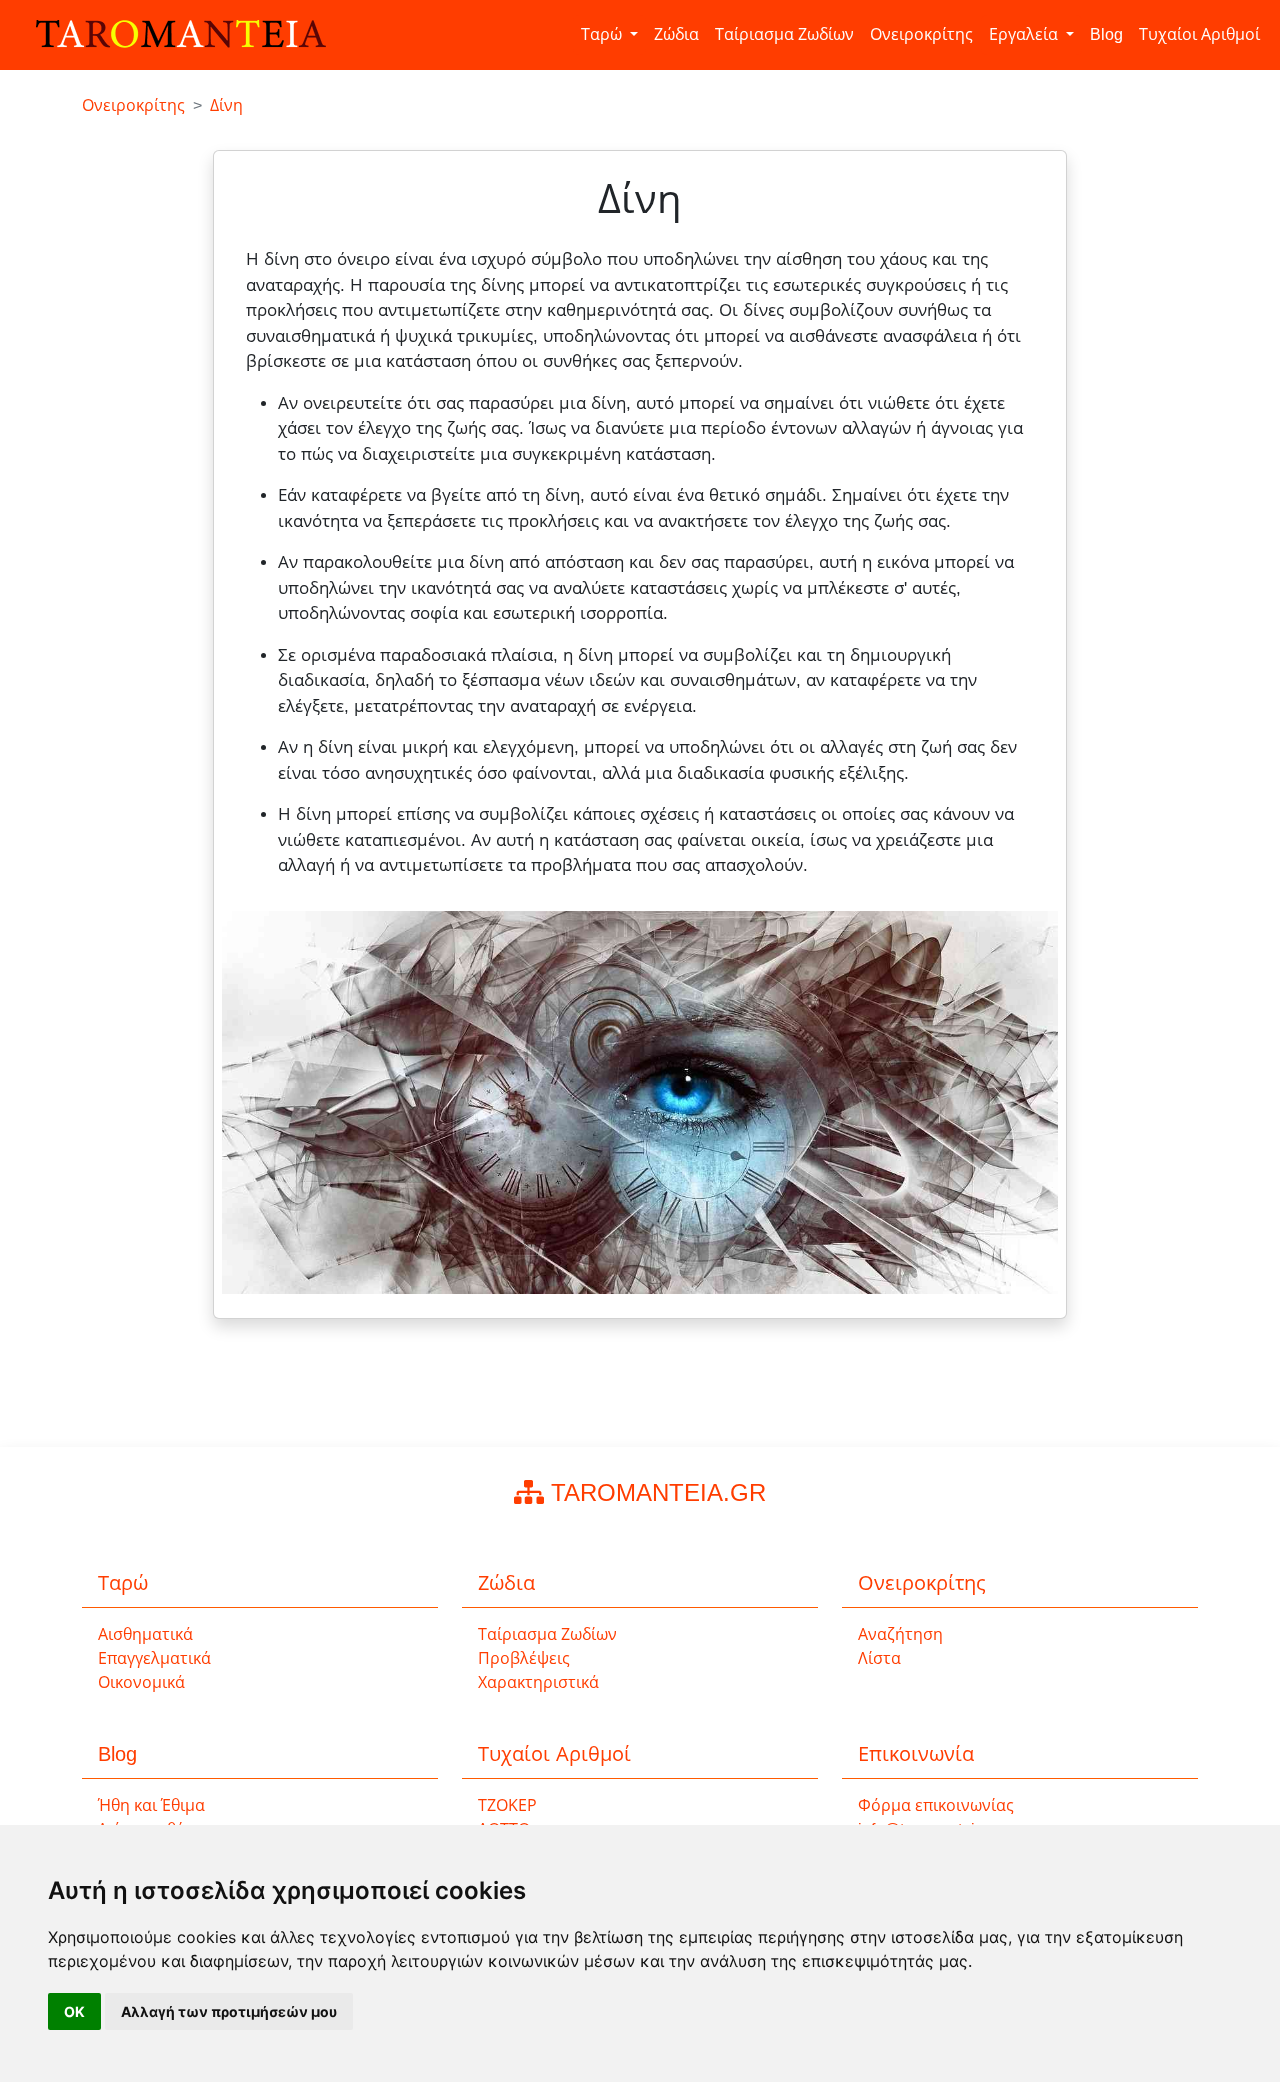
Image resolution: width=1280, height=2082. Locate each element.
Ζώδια (676, 34)
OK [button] (74, 2011)
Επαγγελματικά (154, 1658)
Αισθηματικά (145, 1634)
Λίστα (879, 1658)
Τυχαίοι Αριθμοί (1199, 34)
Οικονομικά (141, 1682)
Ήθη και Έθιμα (151, 1805)
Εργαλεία (1025, 34)
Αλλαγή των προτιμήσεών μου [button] (229, 2011)
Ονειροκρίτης (921, 34)
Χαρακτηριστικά (538, 1682)
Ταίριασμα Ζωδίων (784, 34)
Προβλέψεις (524, 1658)
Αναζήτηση (900, 1634)
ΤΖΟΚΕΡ (507, 1805)
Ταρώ (603, 34)
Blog (1106, 34)
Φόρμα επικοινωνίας (936, 1805)
